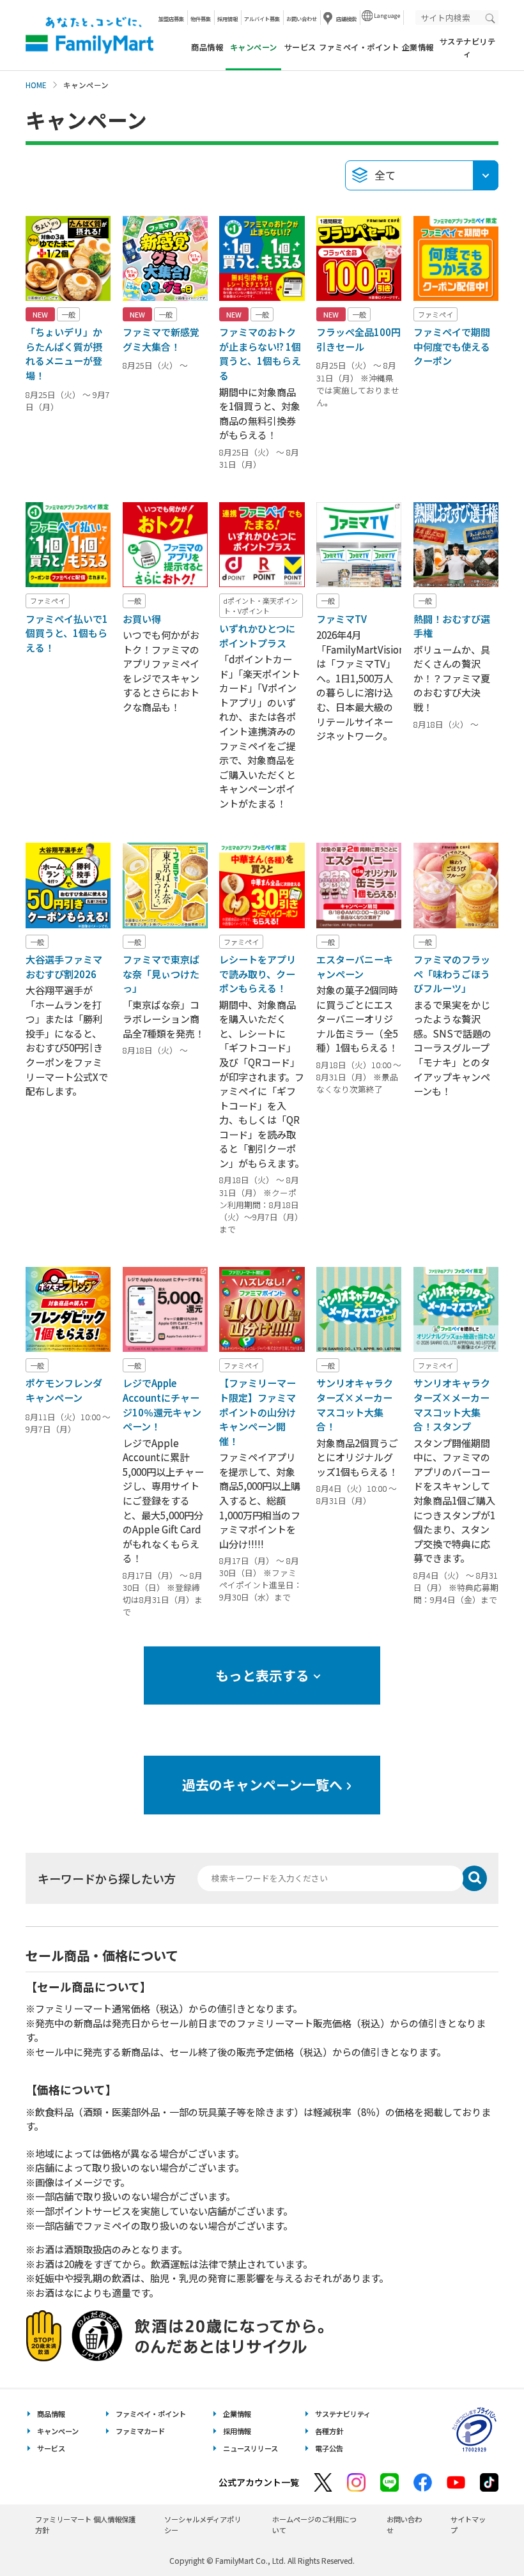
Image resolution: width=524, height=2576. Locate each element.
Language (387, 15)
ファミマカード (140, 2431)
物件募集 (201, 19)
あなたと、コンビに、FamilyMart (89, 35)
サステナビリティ (467, 47)
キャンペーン (58, 2431)
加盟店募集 (171, 19)
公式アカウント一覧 (259, 2482)
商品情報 (207, 47)
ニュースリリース (250, 2448)
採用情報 (227, 19)
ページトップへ (482, 2534)
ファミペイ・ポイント (359, 47)
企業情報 (418, 47)
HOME (36, 85)
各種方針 (329, 2431)
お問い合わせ (302, 19)
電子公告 (329, 2448)
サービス (300, 47)
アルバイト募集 (262, 19)
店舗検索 (346, 19)
